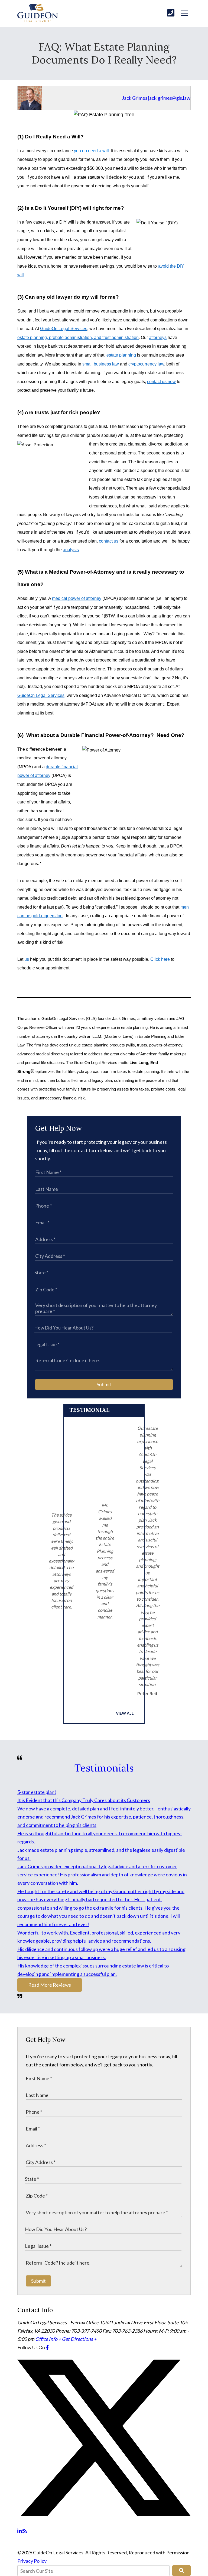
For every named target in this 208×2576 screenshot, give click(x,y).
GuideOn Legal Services (64, 329)
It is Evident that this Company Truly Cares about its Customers (84, 1800)
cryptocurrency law (146, 364)
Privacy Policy (32, 2561)
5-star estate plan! (37, 1792)
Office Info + (48, 2339)
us (27, 959)
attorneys (158, 338)
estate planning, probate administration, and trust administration (78, 338)
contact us (109, 541)
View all (125, 1713)
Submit (104, 1384)
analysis (71, 550)
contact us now (161, 382)
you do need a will (91, 151)
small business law (101, 364)
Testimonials (104, 1768)
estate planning (121, 355)
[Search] (181, 2571)
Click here (160, 959)
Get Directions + (79, 2339)
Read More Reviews (50, 1985)
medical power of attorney (77, 598)
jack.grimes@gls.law (169, 98)
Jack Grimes (135, 98)
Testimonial (89, 1410)
